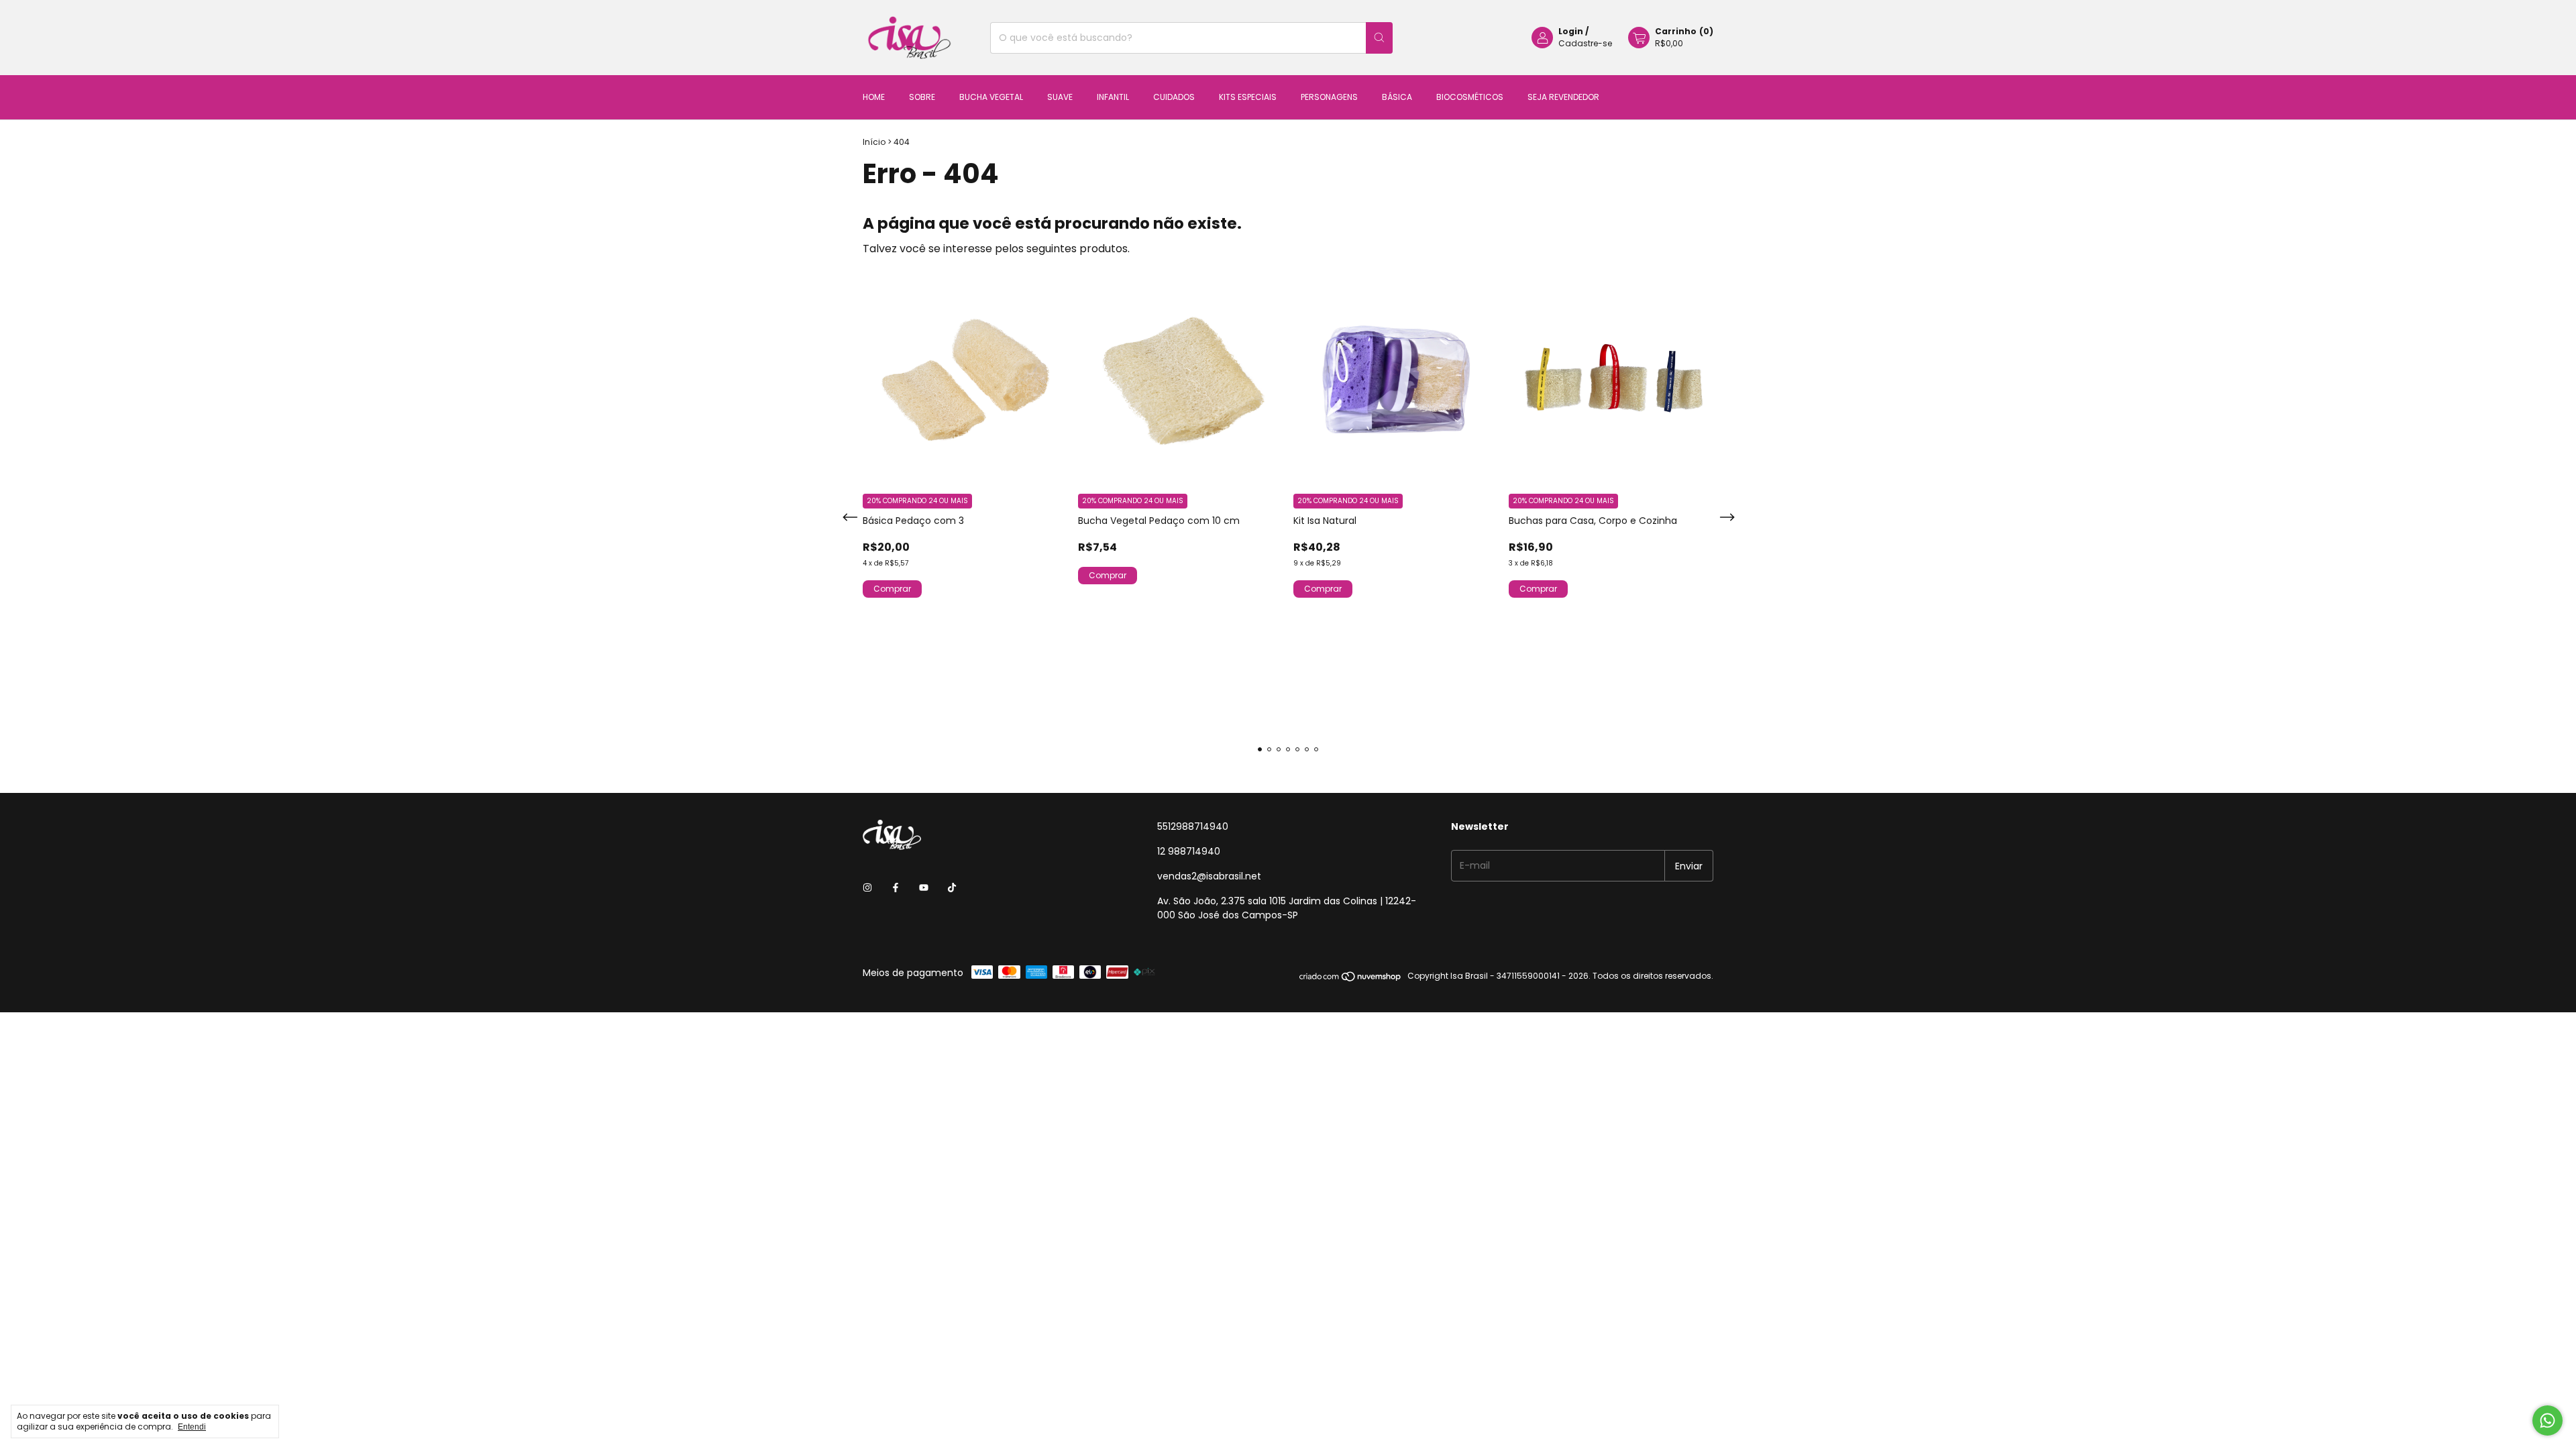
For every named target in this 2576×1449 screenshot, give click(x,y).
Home (874, 97)
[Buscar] (1379, 38)
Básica (1397, 97)
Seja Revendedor (1563, 97)
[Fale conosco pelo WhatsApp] (2547, 1420)
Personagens (1329, 97)
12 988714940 (1189, 851)
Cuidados (1174, 97)
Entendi (192, 1427)
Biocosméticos (1470, 97)
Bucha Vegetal (991, 97)
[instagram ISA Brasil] (867, 888)
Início (874, 142)
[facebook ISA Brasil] (896, 888)
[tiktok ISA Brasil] (952, 888)
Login (1571, 31)
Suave (1060, 97)
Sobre (922, 97)
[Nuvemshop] (1351, 979)
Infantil (1113, 97)
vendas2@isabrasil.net (1209, 876)
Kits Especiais (1248, 97)
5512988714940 (1193, 826)
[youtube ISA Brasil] (924, 888)
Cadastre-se (1585, 43)
